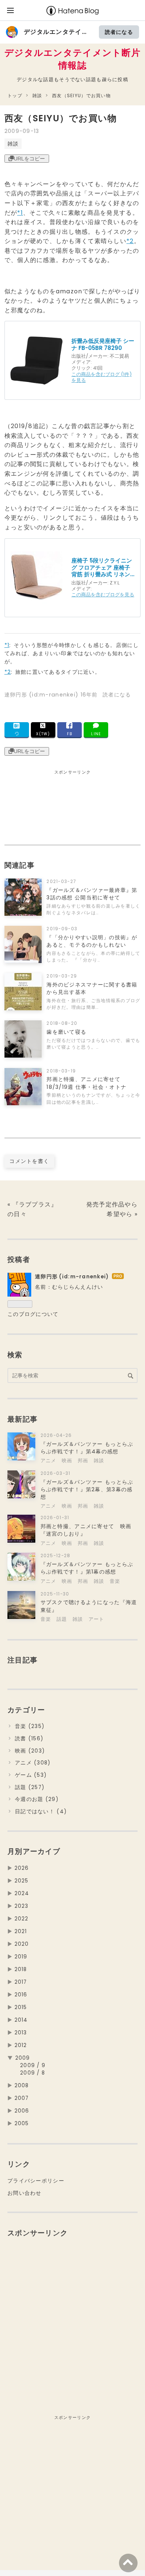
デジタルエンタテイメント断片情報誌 (72, 59)
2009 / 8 (33, 2073)
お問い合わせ (25, 2193)
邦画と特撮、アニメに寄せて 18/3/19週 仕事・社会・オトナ (86, 1083)
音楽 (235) (30, 1726)
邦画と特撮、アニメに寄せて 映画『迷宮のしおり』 (86, 1530)
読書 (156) (29, 1739)
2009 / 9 (33, 2065)
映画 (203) (30, 1751)
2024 (22, 1893)
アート (96, 1619)
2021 (21, 1931)
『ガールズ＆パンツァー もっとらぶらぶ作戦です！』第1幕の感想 (87, 1568)
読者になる (119, 32)
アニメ (49, 1461)
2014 (21, 2020)
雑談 (13, 144)
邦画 (84, 1461)
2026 (22, 1868)
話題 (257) (30, 1787)
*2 (130, 241)
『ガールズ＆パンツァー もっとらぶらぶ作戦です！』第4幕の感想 (87, 1448)
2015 (21, 2007)
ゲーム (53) (31, 1775)
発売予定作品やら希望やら (112, 1209)
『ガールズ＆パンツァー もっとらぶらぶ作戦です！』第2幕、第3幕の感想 (87, 1489)
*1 (20, 213)
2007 (22, 2098)
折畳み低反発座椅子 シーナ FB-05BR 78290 (103, 345)
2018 (21, 1969)
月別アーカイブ (34, 1851)
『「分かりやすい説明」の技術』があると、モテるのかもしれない (92, 941)
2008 (22, 2086)
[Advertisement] (38, 810)
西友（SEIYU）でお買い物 (61, 118)
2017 (21, 1982)
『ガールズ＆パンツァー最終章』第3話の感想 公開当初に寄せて (92, 894)
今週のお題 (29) (37, 1799)
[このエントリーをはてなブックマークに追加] (17, 730)
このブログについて (33, 1314)
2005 (22, 2124)
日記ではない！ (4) (41, 1812)
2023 (22, 1906)
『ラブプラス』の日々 (33, 1209)
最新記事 (22, 1419)
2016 (21, 1995)
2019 (21, 1957)
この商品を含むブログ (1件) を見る (101, 377)
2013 (21, 2033)
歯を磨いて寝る (66, 1032)
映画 (68, 1461)
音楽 (115, 1581)
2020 (22, 1944)
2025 (22, 1881)
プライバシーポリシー (36, 2181)
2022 (22, 1919)
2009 (23, 2058)
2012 (21, 2045)
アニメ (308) (33, 1763)
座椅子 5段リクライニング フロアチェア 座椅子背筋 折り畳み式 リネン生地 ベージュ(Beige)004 (102, 568)
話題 (63, 1619)
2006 (22, 2111)
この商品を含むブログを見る (103, 595)
